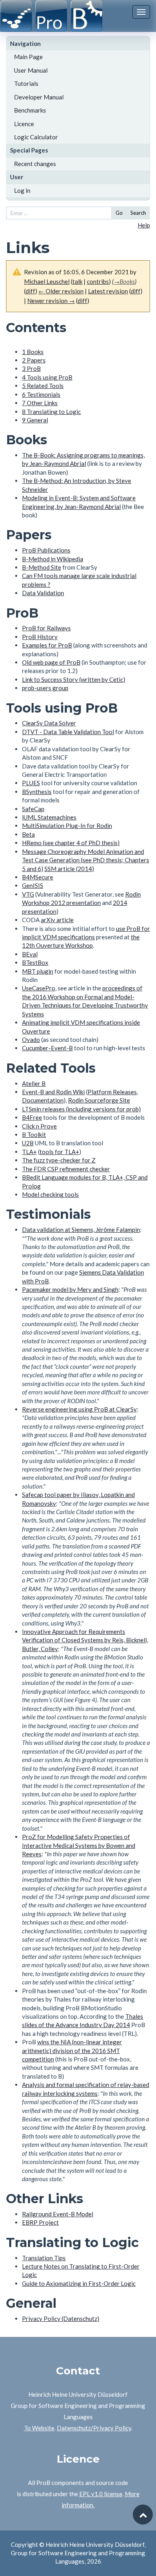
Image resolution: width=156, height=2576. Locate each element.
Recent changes (35, 164)
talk (77, 281)
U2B (28, 1143)
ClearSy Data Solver (49, 723)
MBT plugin (38, 971)
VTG (28, 894)
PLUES (31, 783)
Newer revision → (51, 301)
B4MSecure (38, 877)
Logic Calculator (36, 137)
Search (138, 213)
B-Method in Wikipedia (53, 559)
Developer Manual (39, 97)
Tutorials (26, 83)
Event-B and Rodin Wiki (53, 1092)
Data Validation (43, 593)
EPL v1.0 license (101, 2494)
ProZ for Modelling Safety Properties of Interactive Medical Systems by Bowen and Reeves (79, 1845)
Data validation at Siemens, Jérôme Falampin (81, 1230)
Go (119, 213)
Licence (24, 124)
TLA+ (29, 1152)
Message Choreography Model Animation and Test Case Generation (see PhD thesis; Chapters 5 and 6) (86, 860)
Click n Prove (39, 1126)
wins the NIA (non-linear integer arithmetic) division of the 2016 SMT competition (72, 2050)
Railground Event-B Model (58, 2214)
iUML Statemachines (49, 817)
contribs (98, 281)
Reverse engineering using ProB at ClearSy (79, 1409)
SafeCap (33, 809)
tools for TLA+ (59, 1152)
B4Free (32, 1117)
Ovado (31, 1040)
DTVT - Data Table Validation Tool (68, 732)
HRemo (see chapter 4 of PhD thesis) (71, 843)
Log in (22, 190)
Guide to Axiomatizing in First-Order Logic (79, 2283)
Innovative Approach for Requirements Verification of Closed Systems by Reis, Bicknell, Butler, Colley (85, 1640)
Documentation (43, 1100)
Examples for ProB (47, 645)
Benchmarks (30, 110)
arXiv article (57, 920)
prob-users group (45, 688)
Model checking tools (50, 1194)
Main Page (28, 57)
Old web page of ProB (51, 662)
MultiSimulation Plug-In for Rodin (67, 826)
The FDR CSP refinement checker (66, 1169)
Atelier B (34, 1083)
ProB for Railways (46, 628)
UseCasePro (39, 988)
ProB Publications (46, 550)
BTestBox (35, 962)
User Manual (31, 70)
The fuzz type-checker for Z (59, 1160)
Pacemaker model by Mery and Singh (70, 1289)
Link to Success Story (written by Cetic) (74, 679)
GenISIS (33, 885)
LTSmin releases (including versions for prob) (81, 1109)
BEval (30, 954)
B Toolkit (34, 1135)
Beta (28, 834)
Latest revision (108, 291)
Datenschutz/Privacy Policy (94, 2428)
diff (30, 291)
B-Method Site (42, 567)
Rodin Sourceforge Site (99, 1100)
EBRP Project (40, 2222)
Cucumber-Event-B (47, 1048)
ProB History (40, 637)
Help (144, 225)
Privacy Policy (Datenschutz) (61, 2319)
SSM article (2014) (69, 869)
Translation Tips (44, 2258)
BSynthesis (37, 792)
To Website (39, 2428)
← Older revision (61, 291)
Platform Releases (112, 1092)
